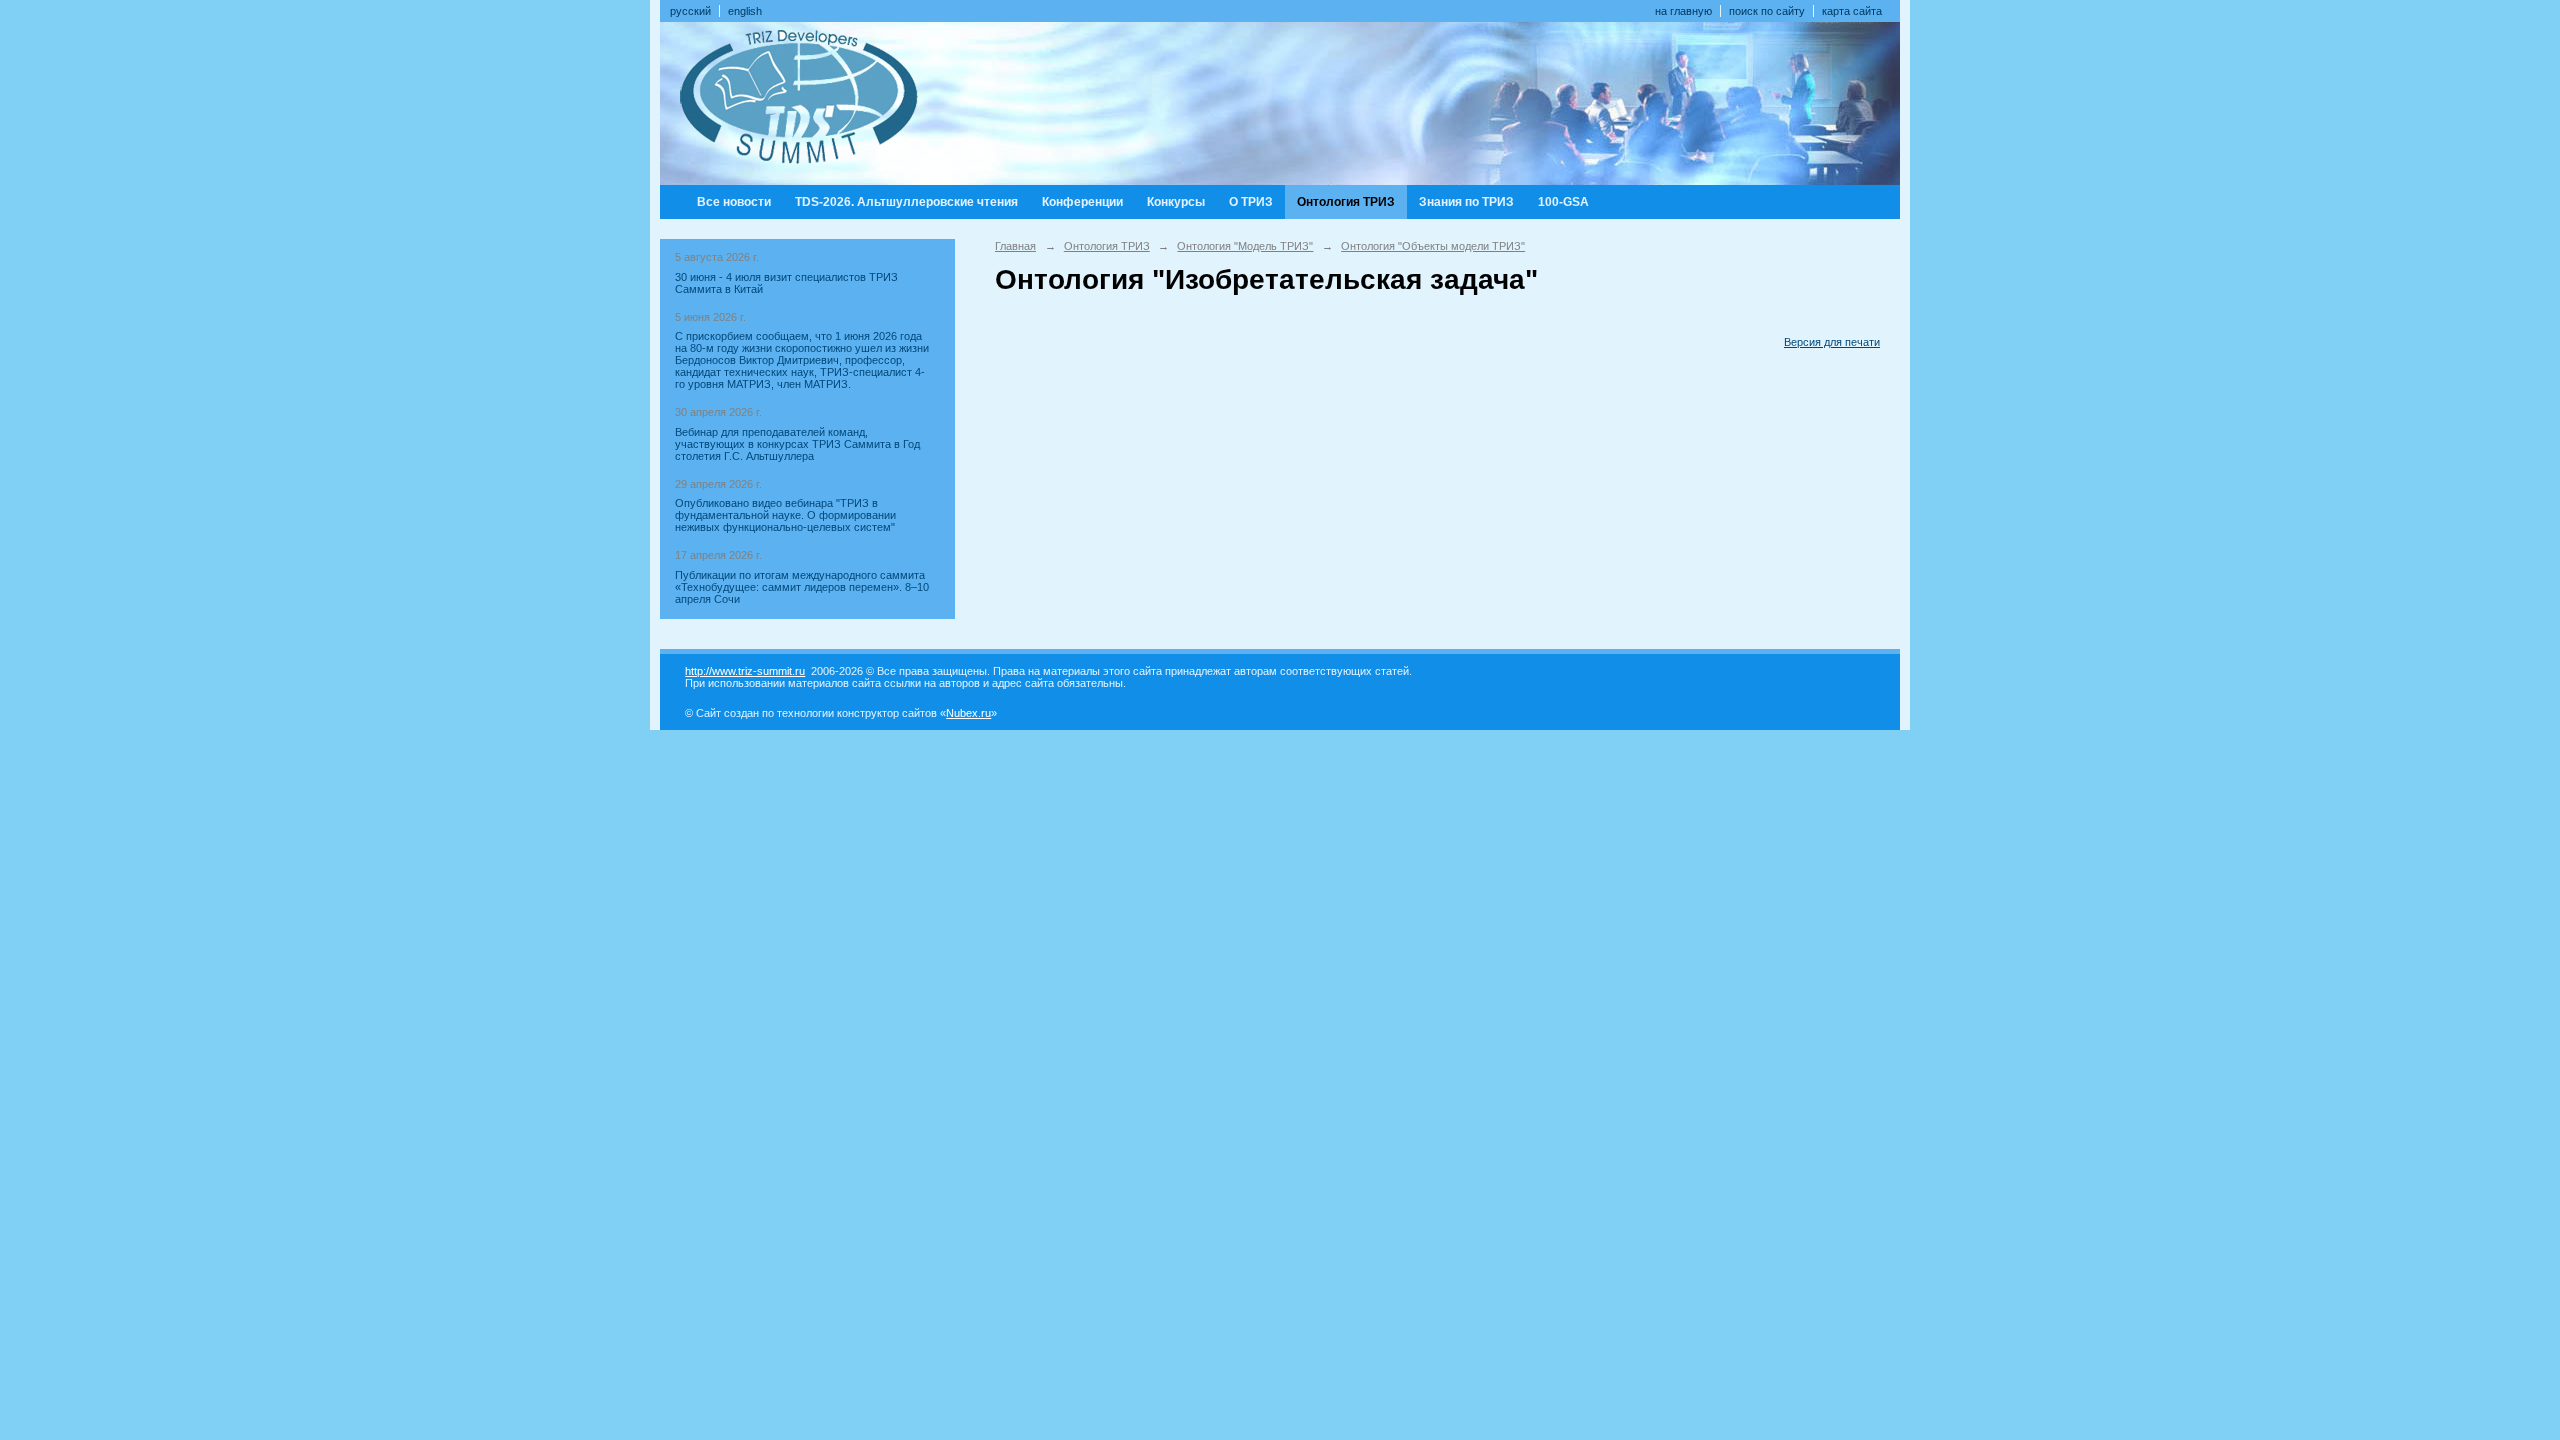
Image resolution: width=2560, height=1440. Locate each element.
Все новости (734, 202)
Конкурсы (1176, 202)
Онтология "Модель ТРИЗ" (1245, 246)
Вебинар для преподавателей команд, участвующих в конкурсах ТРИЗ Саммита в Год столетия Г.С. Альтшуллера (797, 444)
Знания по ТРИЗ (1466, 202)
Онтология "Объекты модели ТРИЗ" (1433, 246)
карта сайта (1852, 11)
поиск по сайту (1767, 11)
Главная (1015, 246)
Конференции (1082, 202)
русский (690, 11)
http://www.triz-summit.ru (745, 671)
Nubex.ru (968, 713)
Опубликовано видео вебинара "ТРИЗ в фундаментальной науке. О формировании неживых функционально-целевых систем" (785, 515)
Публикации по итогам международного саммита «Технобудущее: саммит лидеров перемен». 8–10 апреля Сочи (802, 587)
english (745, 11)
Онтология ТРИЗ (1346, 202)
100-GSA (1563, 202)
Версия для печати (1832, 342)
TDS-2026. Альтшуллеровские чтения (906, 202)
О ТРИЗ (1251, 202)
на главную (1683, 11)
